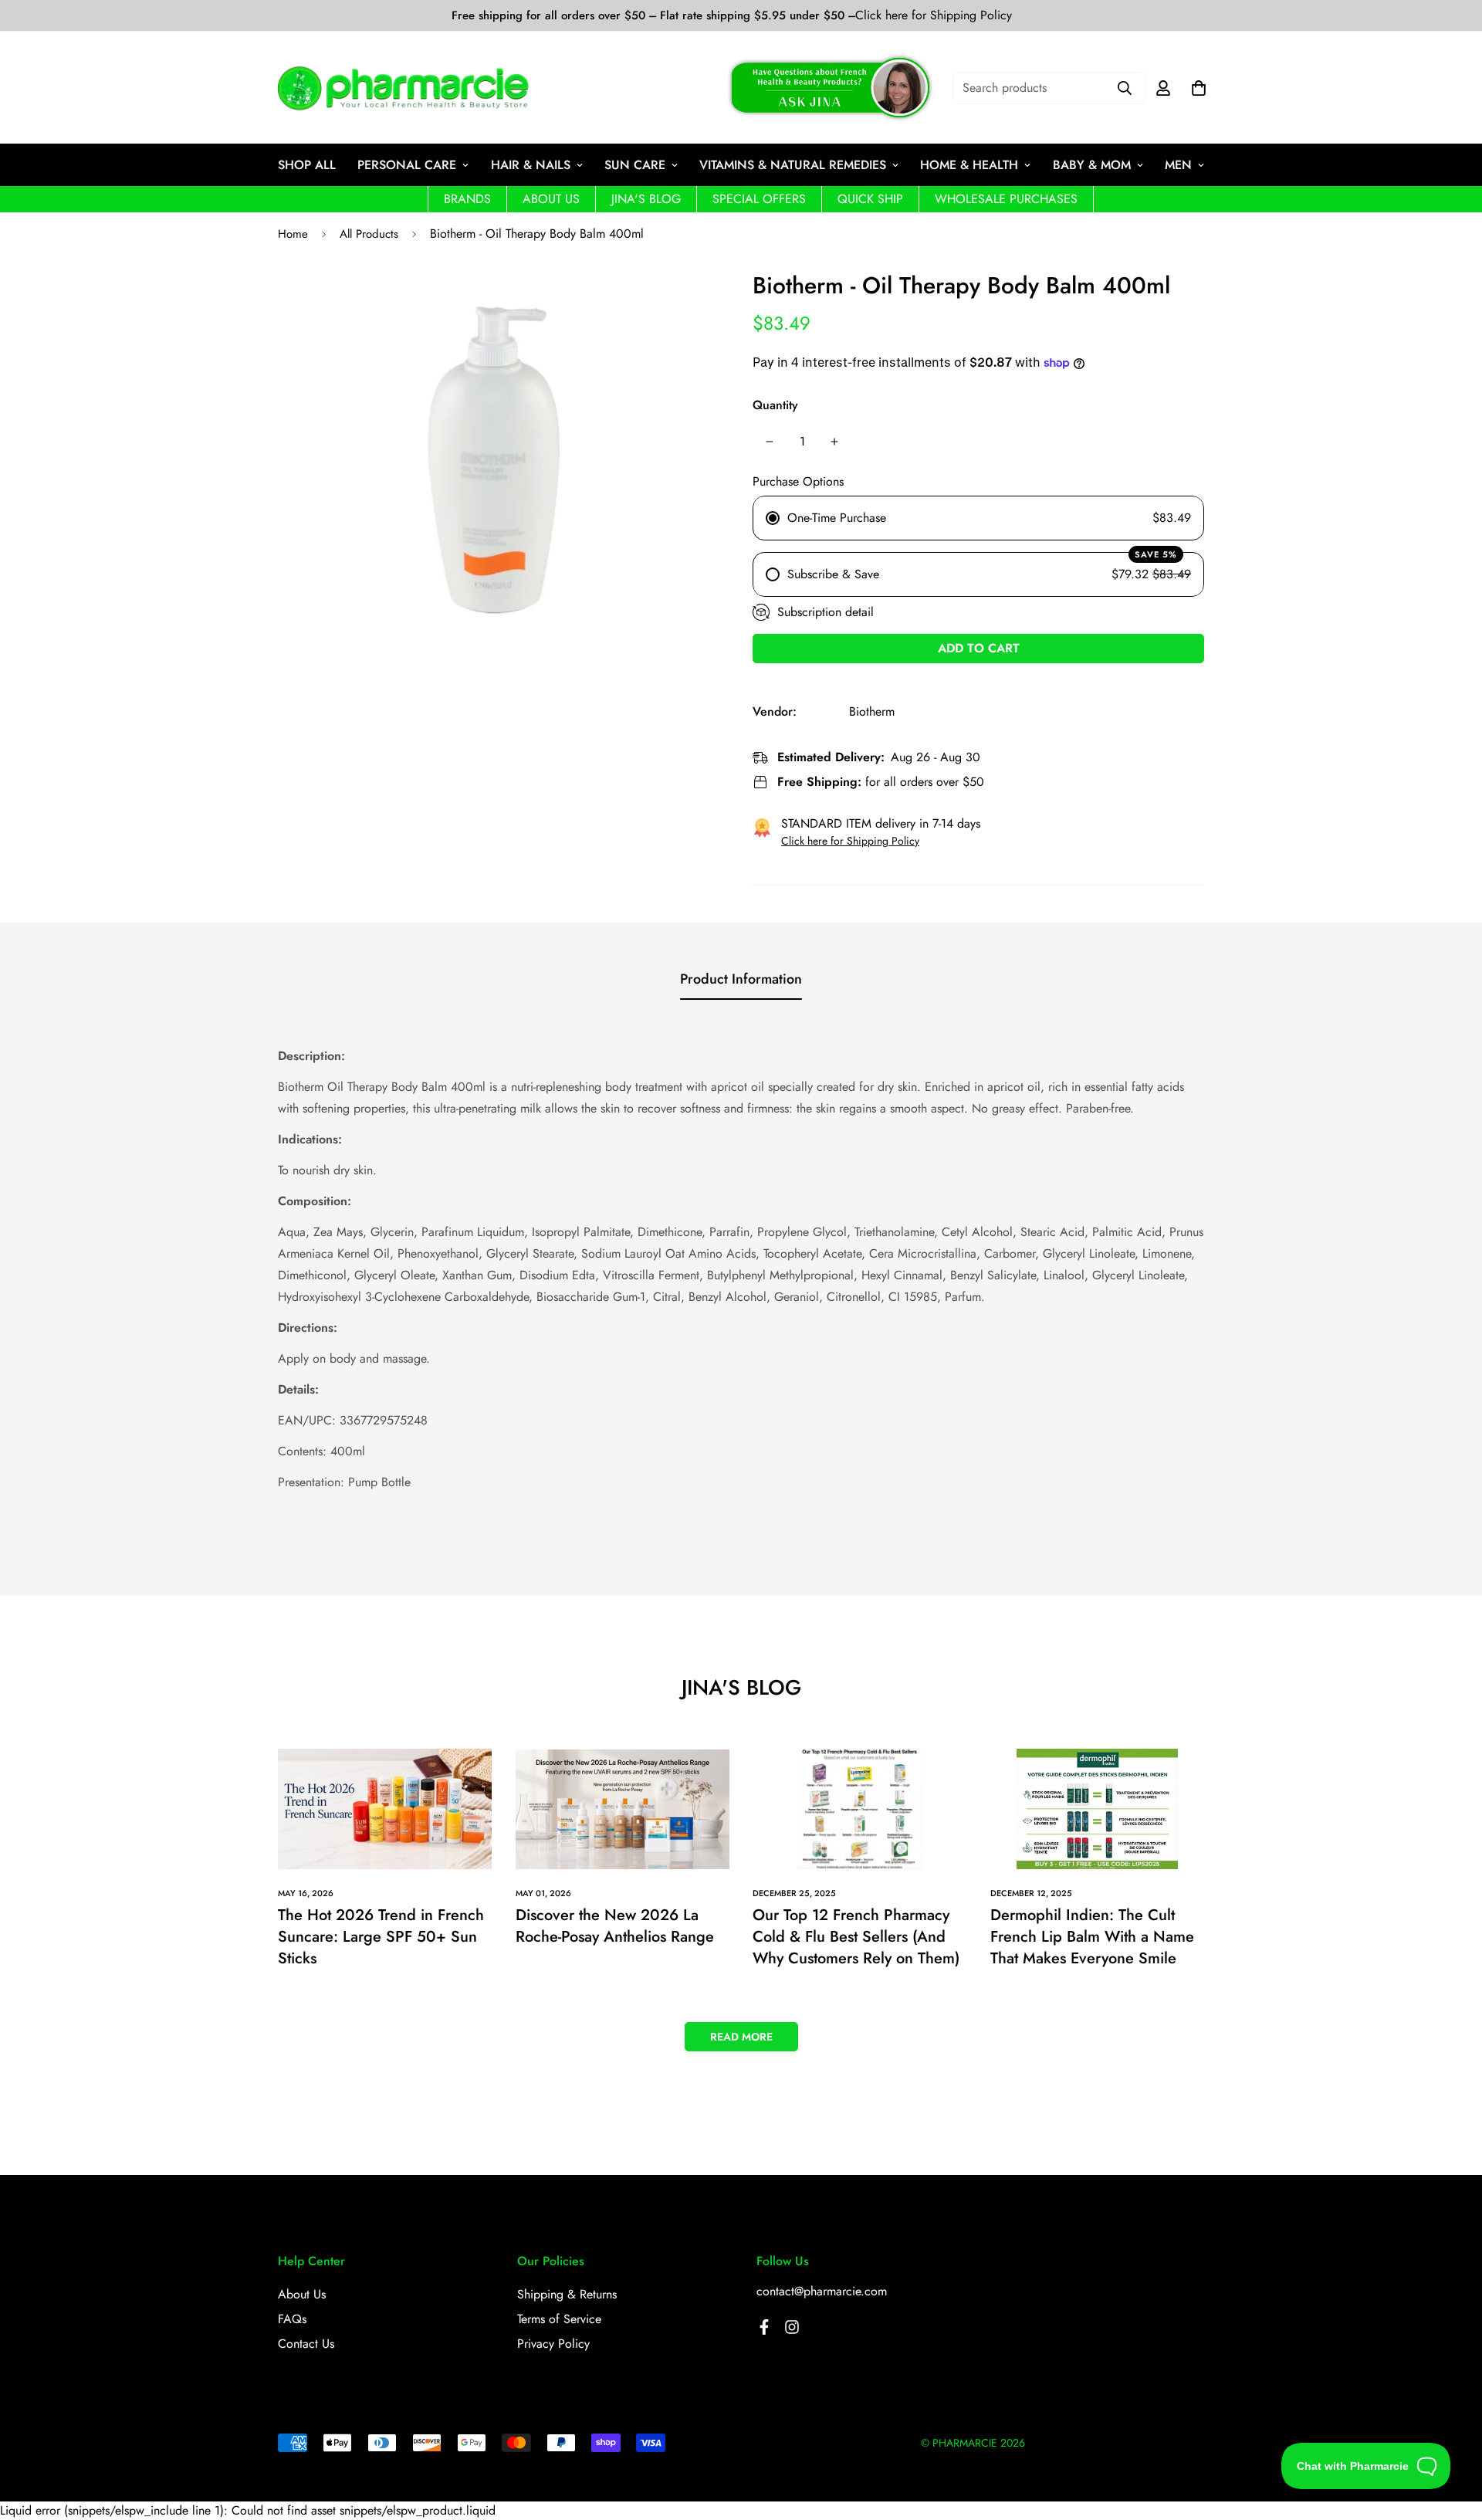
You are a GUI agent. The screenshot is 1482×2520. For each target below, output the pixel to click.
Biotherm (872, 711)
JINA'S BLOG (646, 199)
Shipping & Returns (567, 2294)
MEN (1178, 165)
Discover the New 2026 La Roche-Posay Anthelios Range (615, 1926)
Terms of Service (559, 2319)
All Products (369, 234)
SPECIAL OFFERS (759, 199)
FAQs (292, 2319)
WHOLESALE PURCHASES (1006, 199)
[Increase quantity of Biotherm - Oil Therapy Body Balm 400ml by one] (834, 442)
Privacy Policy (553, 2344)
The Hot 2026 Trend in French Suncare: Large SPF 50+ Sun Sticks (381, 1937)
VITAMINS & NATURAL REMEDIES (793, 165)
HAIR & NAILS (531, 165)
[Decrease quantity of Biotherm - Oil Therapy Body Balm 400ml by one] (770, 442)
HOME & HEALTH (969, 165)
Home (293, 234)
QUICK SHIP (870, 199)
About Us (302, 2294)
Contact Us (306, 2344)
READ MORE (741, 2037)
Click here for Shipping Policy (934, 15)
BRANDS (467, 199)
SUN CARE (635, 165)
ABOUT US (551, 199)
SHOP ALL (307, 165)
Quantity (775, 405)
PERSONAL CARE (407, 165)
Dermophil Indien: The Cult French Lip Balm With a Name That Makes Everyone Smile (1092, 1937)
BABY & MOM (1092, 165)
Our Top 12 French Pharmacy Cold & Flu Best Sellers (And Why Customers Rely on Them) (856, 1937)
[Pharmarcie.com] (403, 88)
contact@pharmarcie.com (822, 2291)
